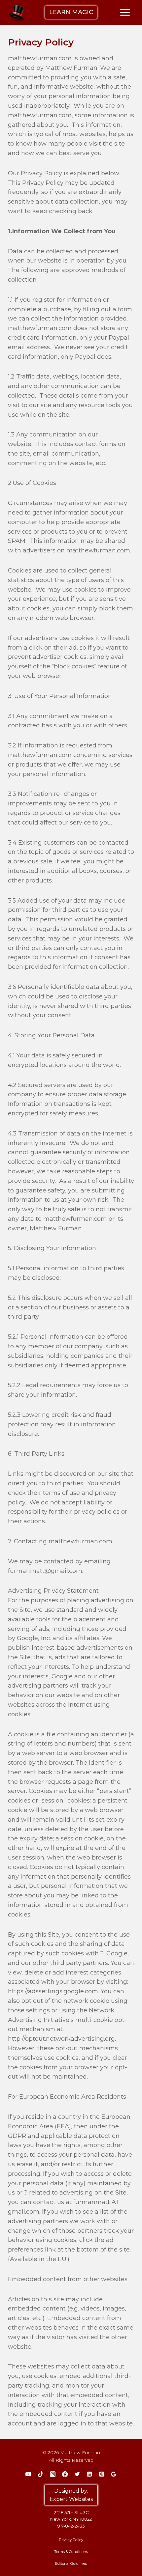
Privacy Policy (71, 2540)
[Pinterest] (102, 2474)
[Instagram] (53, 2474)
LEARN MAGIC (71, 12)
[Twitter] (77, 2474)
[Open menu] (125, 12)
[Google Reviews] (114, 2474)
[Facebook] (65, 2474)
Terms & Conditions (71, 2552)
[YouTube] (28, 2474)
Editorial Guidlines (71, 2563)
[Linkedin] (89, 2474)
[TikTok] (40, 2474)
